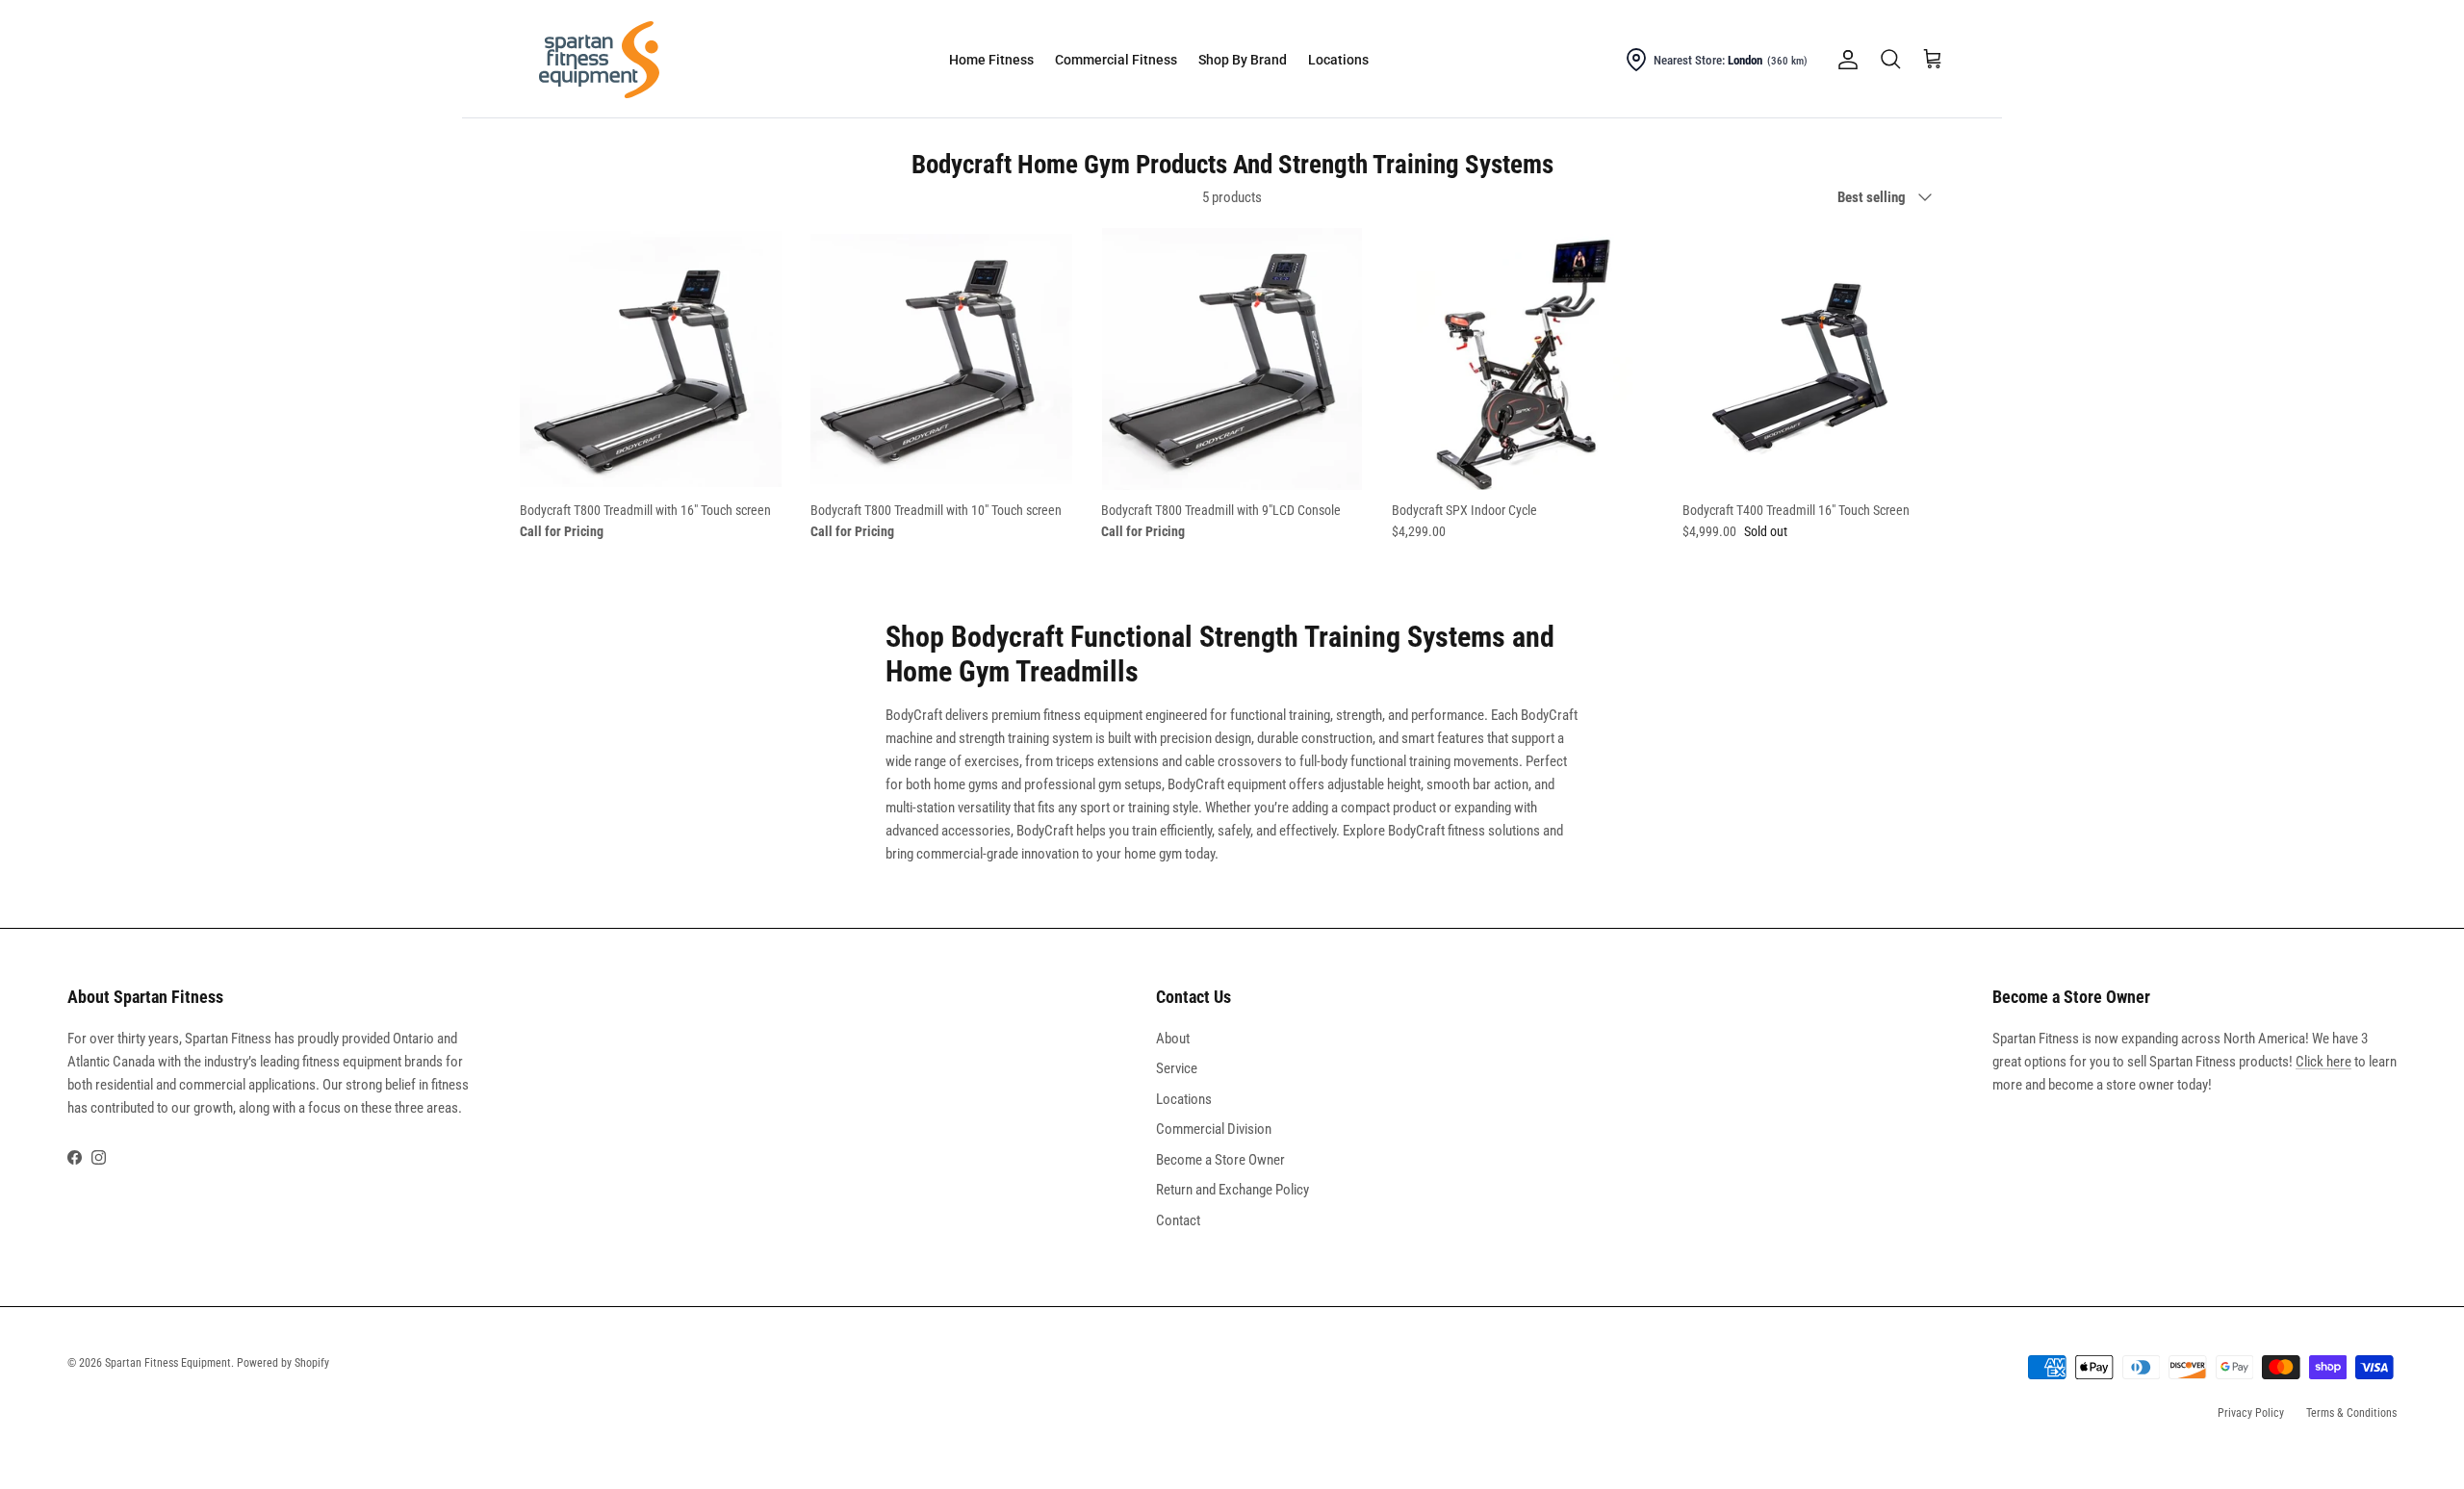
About (1173, 1039)
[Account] (1844, 60)
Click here (2323, 1062)
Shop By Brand (1243, 60)
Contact (1178, 1220)
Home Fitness (991, 60)
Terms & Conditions (2351, 1413)
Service (1177, 1068)
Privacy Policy (2251, 1413)
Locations (1338, 60)
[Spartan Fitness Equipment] (599, 60)
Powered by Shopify (283, 1363)
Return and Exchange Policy (1232, 1190)
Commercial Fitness (1116, 60)
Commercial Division (1214, 1129)
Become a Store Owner (1220, 1160)
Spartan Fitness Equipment (168, 1363)
